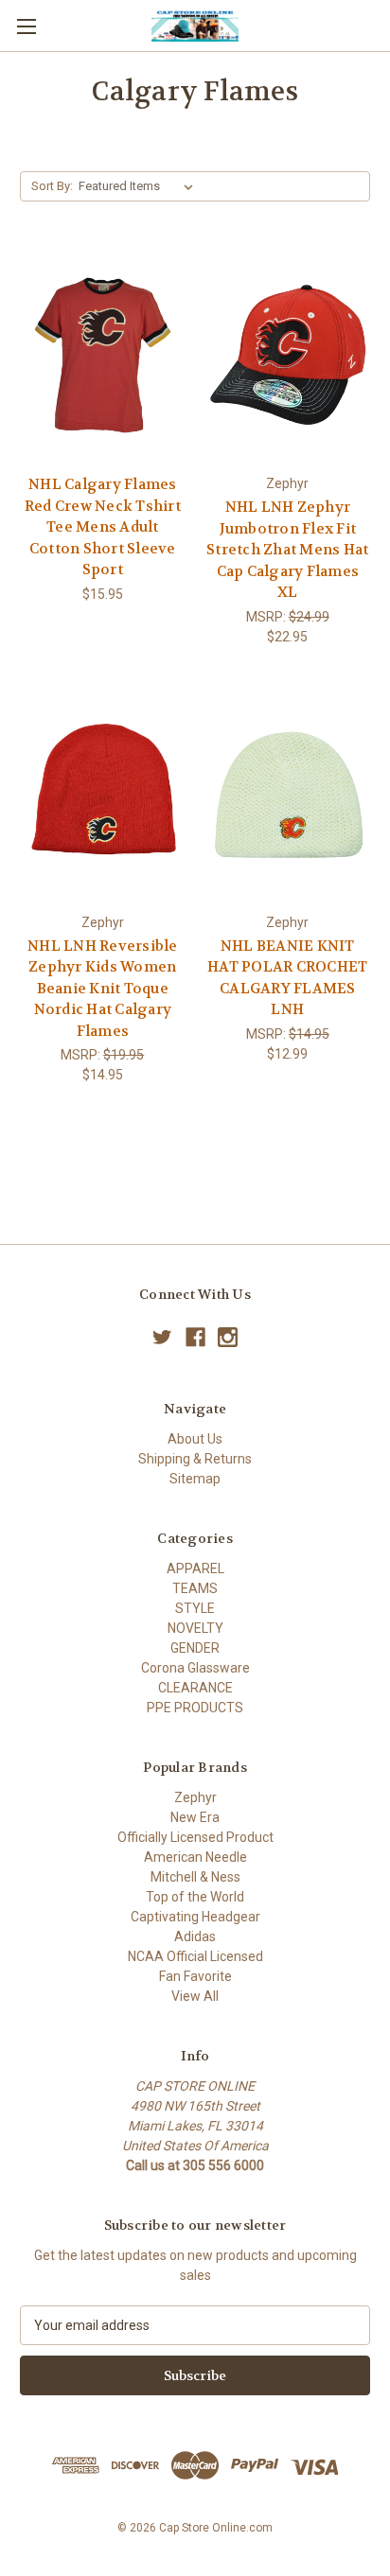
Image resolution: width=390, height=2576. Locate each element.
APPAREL (195, 1568)
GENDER (195, 1648)
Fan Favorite (195, 1976)
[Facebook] (195, 1337)
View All (195, 1996)
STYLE (195, 1608)
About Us (195, 1439)
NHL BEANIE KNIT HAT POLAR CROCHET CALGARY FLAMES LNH (287, 978)
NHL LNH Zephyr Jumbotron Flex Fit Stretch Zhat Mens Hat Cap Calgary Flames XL (287, 550)
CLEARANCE (195, 1688)
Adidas (195, 1936)
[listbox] (140, 186)
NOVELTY (195, 1628)
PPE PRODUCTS (195, 1708)
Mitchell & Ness (195, 1877)
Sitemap (195, 1479)
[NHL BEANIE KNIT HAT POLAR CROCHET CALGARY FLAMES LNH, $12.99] (288, 795)
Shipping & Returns (195, 1459)
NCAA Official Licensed (195, 1956)
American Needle (195, 1857)
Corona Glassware (195, 1668)
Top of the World (195, 1897)
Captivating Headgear (195, 1917)
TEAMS (195, 1588)
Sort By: (52, 186)
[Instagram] (228, 1337)
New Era (195, 1817)
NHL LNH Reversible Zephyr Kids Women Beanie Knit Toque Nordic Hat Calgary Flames (103, 989)
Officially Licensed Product (195, 1837)
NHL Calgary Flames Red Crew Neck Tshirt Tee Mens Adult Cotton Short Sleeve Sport (103, 527)
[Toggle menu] (26, 26)
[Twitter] (162, 1337)
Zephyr (195, 1797)
